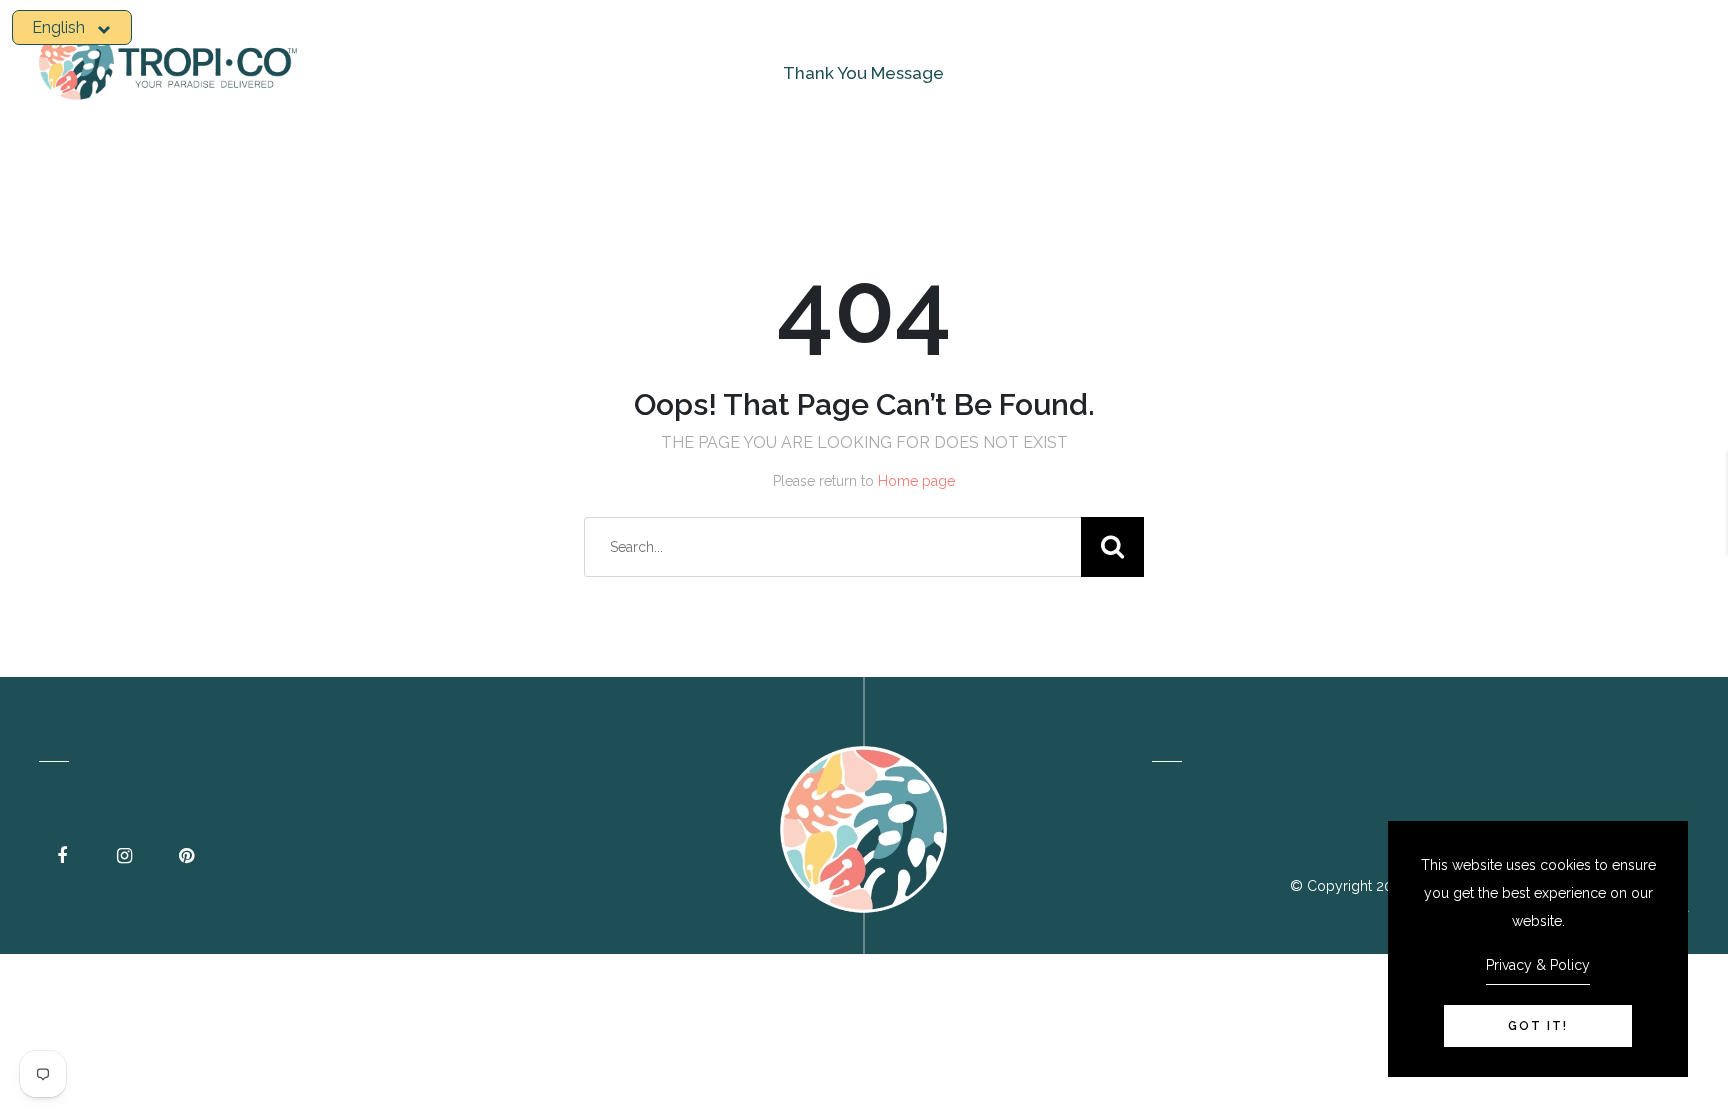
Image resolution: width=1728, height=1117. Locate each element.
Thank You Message (863, 73)
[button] (72, 27)
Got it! (1538, 1026)
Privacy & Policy (1538, 965)
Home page (916, 481)
